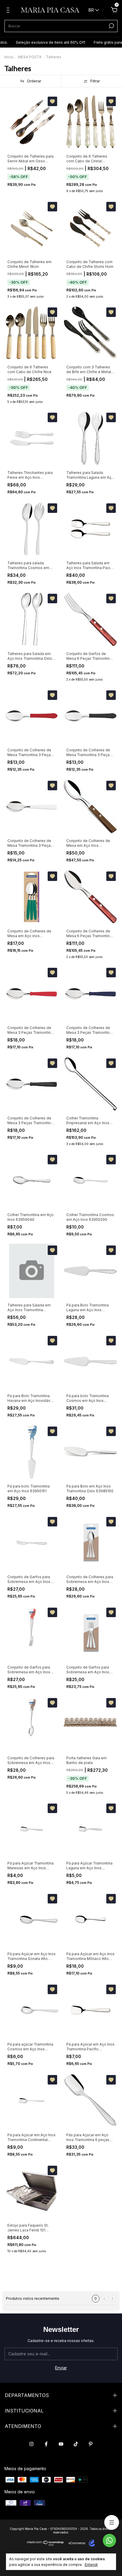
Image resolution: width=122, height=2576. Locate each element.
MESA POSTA (30, 57)
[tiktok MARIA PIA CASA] (76, 2444)
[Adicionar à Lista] (52, 101)
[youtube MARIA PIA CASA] (61, 2444)
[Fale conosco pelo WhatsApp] (109, 2540)
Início (9, 57)
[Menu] (9, 11)
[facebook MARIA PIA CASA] (46, 2444)
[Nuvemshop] (45, 2545)
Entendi (91, 2565)
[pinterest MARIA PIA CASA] (91, 2444)
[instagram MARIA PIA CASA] (31, 2444)
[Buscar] (111, 26)
